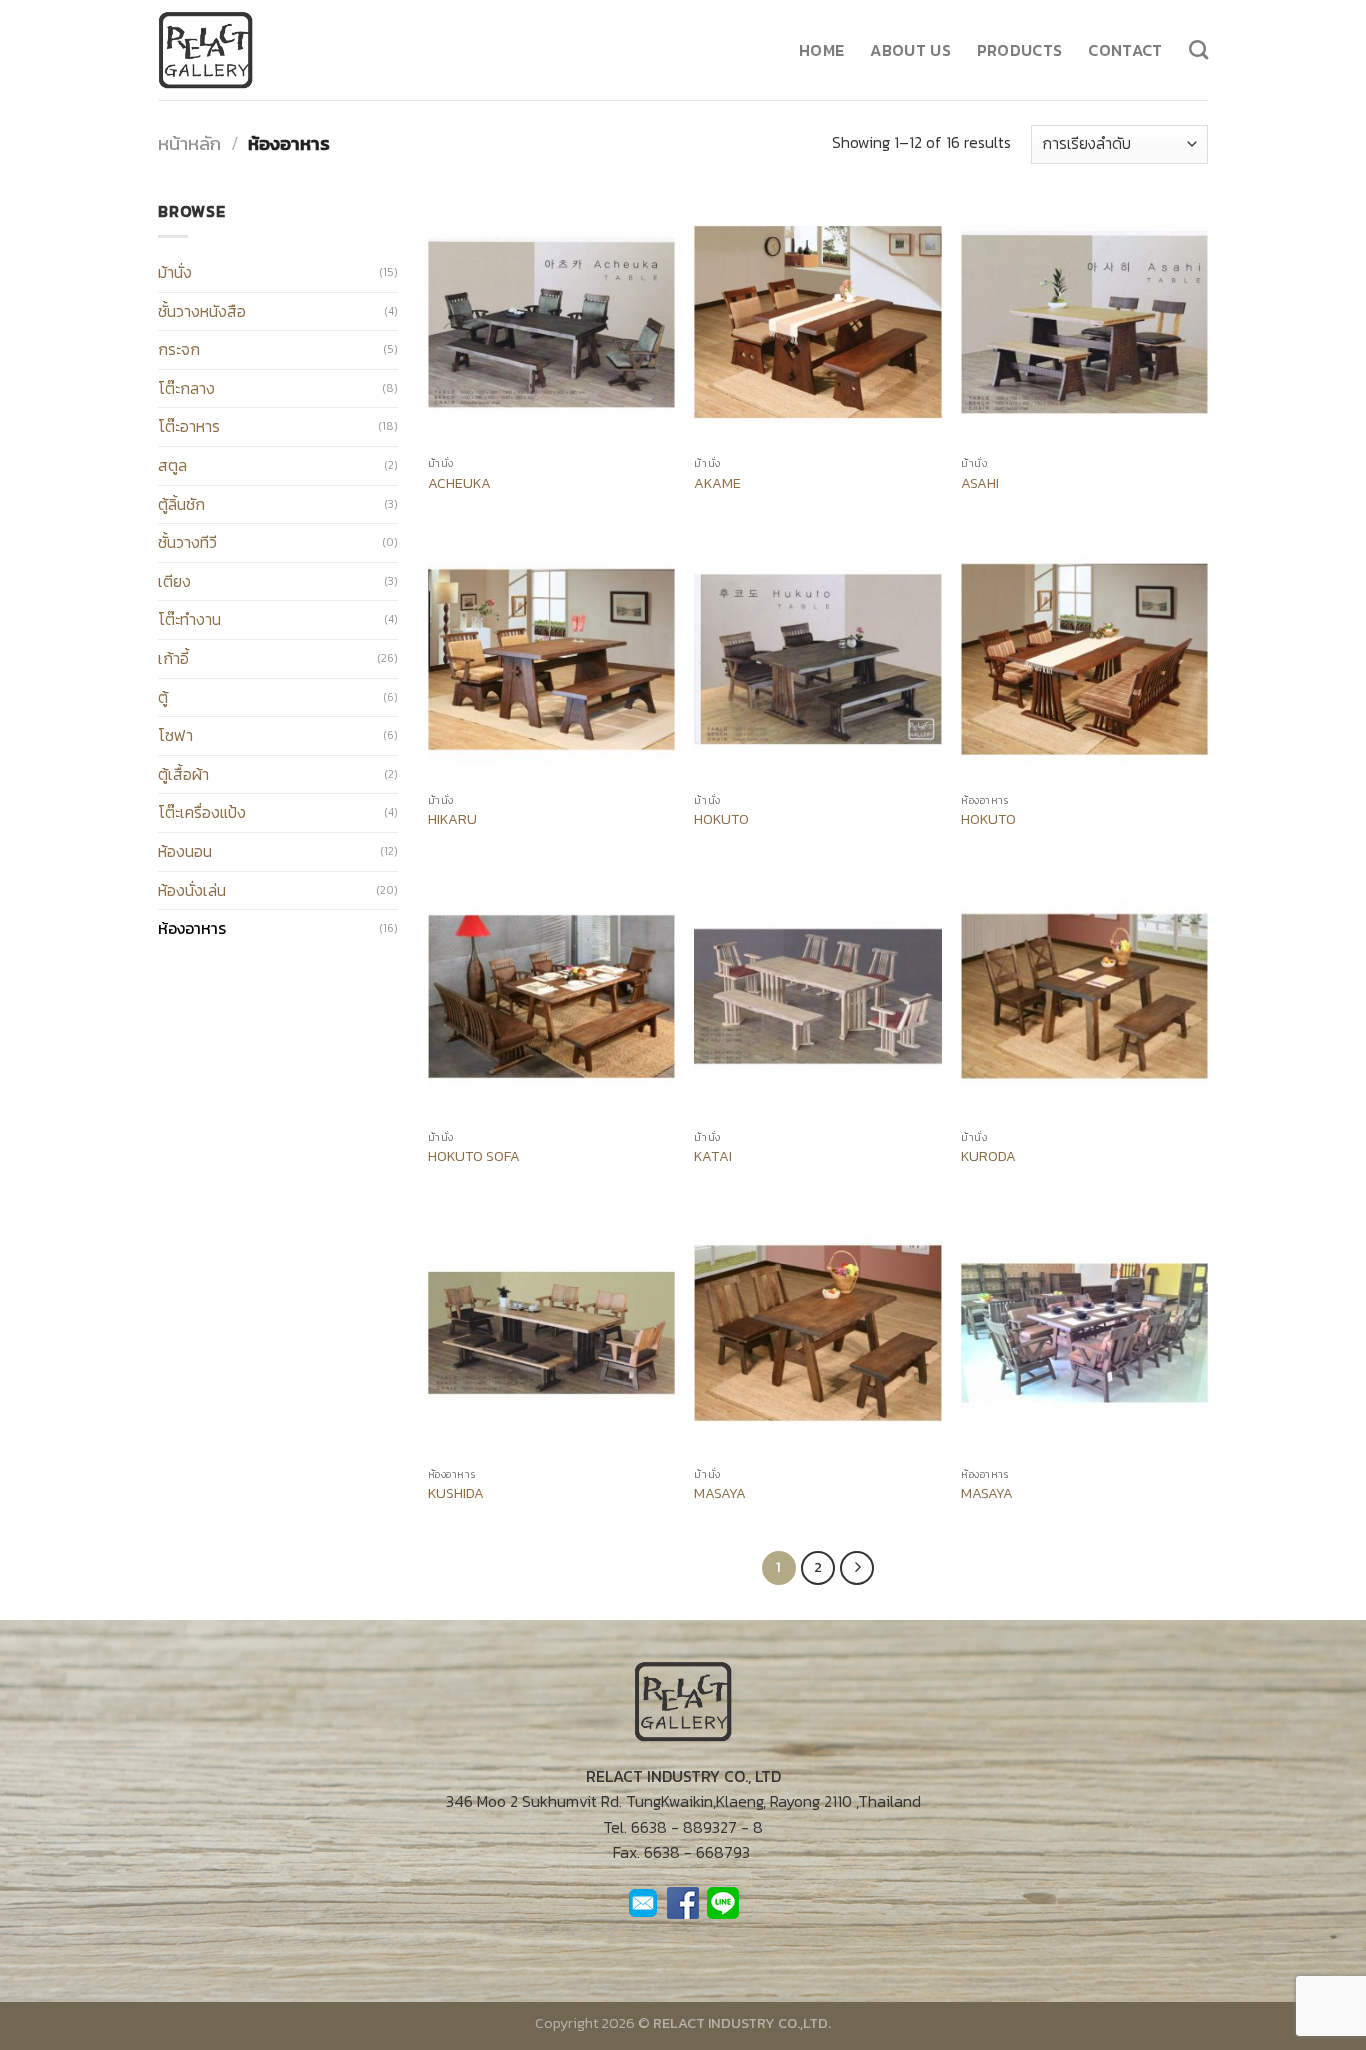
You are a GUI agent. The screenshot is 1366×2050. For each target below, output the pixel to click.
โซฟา (175, 735)
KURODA (988, 1156)
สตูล (172, 465)
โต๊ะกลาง (186, 388)
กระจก (179, 349)
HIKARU (452, 819)
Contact (1125, 50)
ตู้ (163, 697)
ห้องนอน (185, 851)
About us (910, 50)
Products (1020, 50)
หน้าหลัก (189, 143)
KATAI (713, 1156)
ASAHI (980, 483)
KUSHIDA (456, 1493)
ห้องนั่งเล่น (192, 890)
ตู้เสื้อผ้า (183, 774)
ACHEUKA (459, 483)
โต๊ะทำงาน (189, 619)
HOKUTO (721, 819)
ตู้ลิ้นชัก (181, 504)
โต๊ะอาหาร (189, 426)
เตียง (174, 581)
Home (821, 50)
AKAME (717, 483)
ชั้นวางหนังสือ (202, 311)
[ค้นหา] (1198, 49)
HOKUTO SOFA (474, 1156)
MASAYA (720, 1493)
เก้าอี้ (173, 658)
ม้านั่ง (175, 272)
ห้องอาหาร (192, 928)
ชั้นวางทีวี (187, 542)
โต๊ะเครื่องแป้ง (202, 812)
